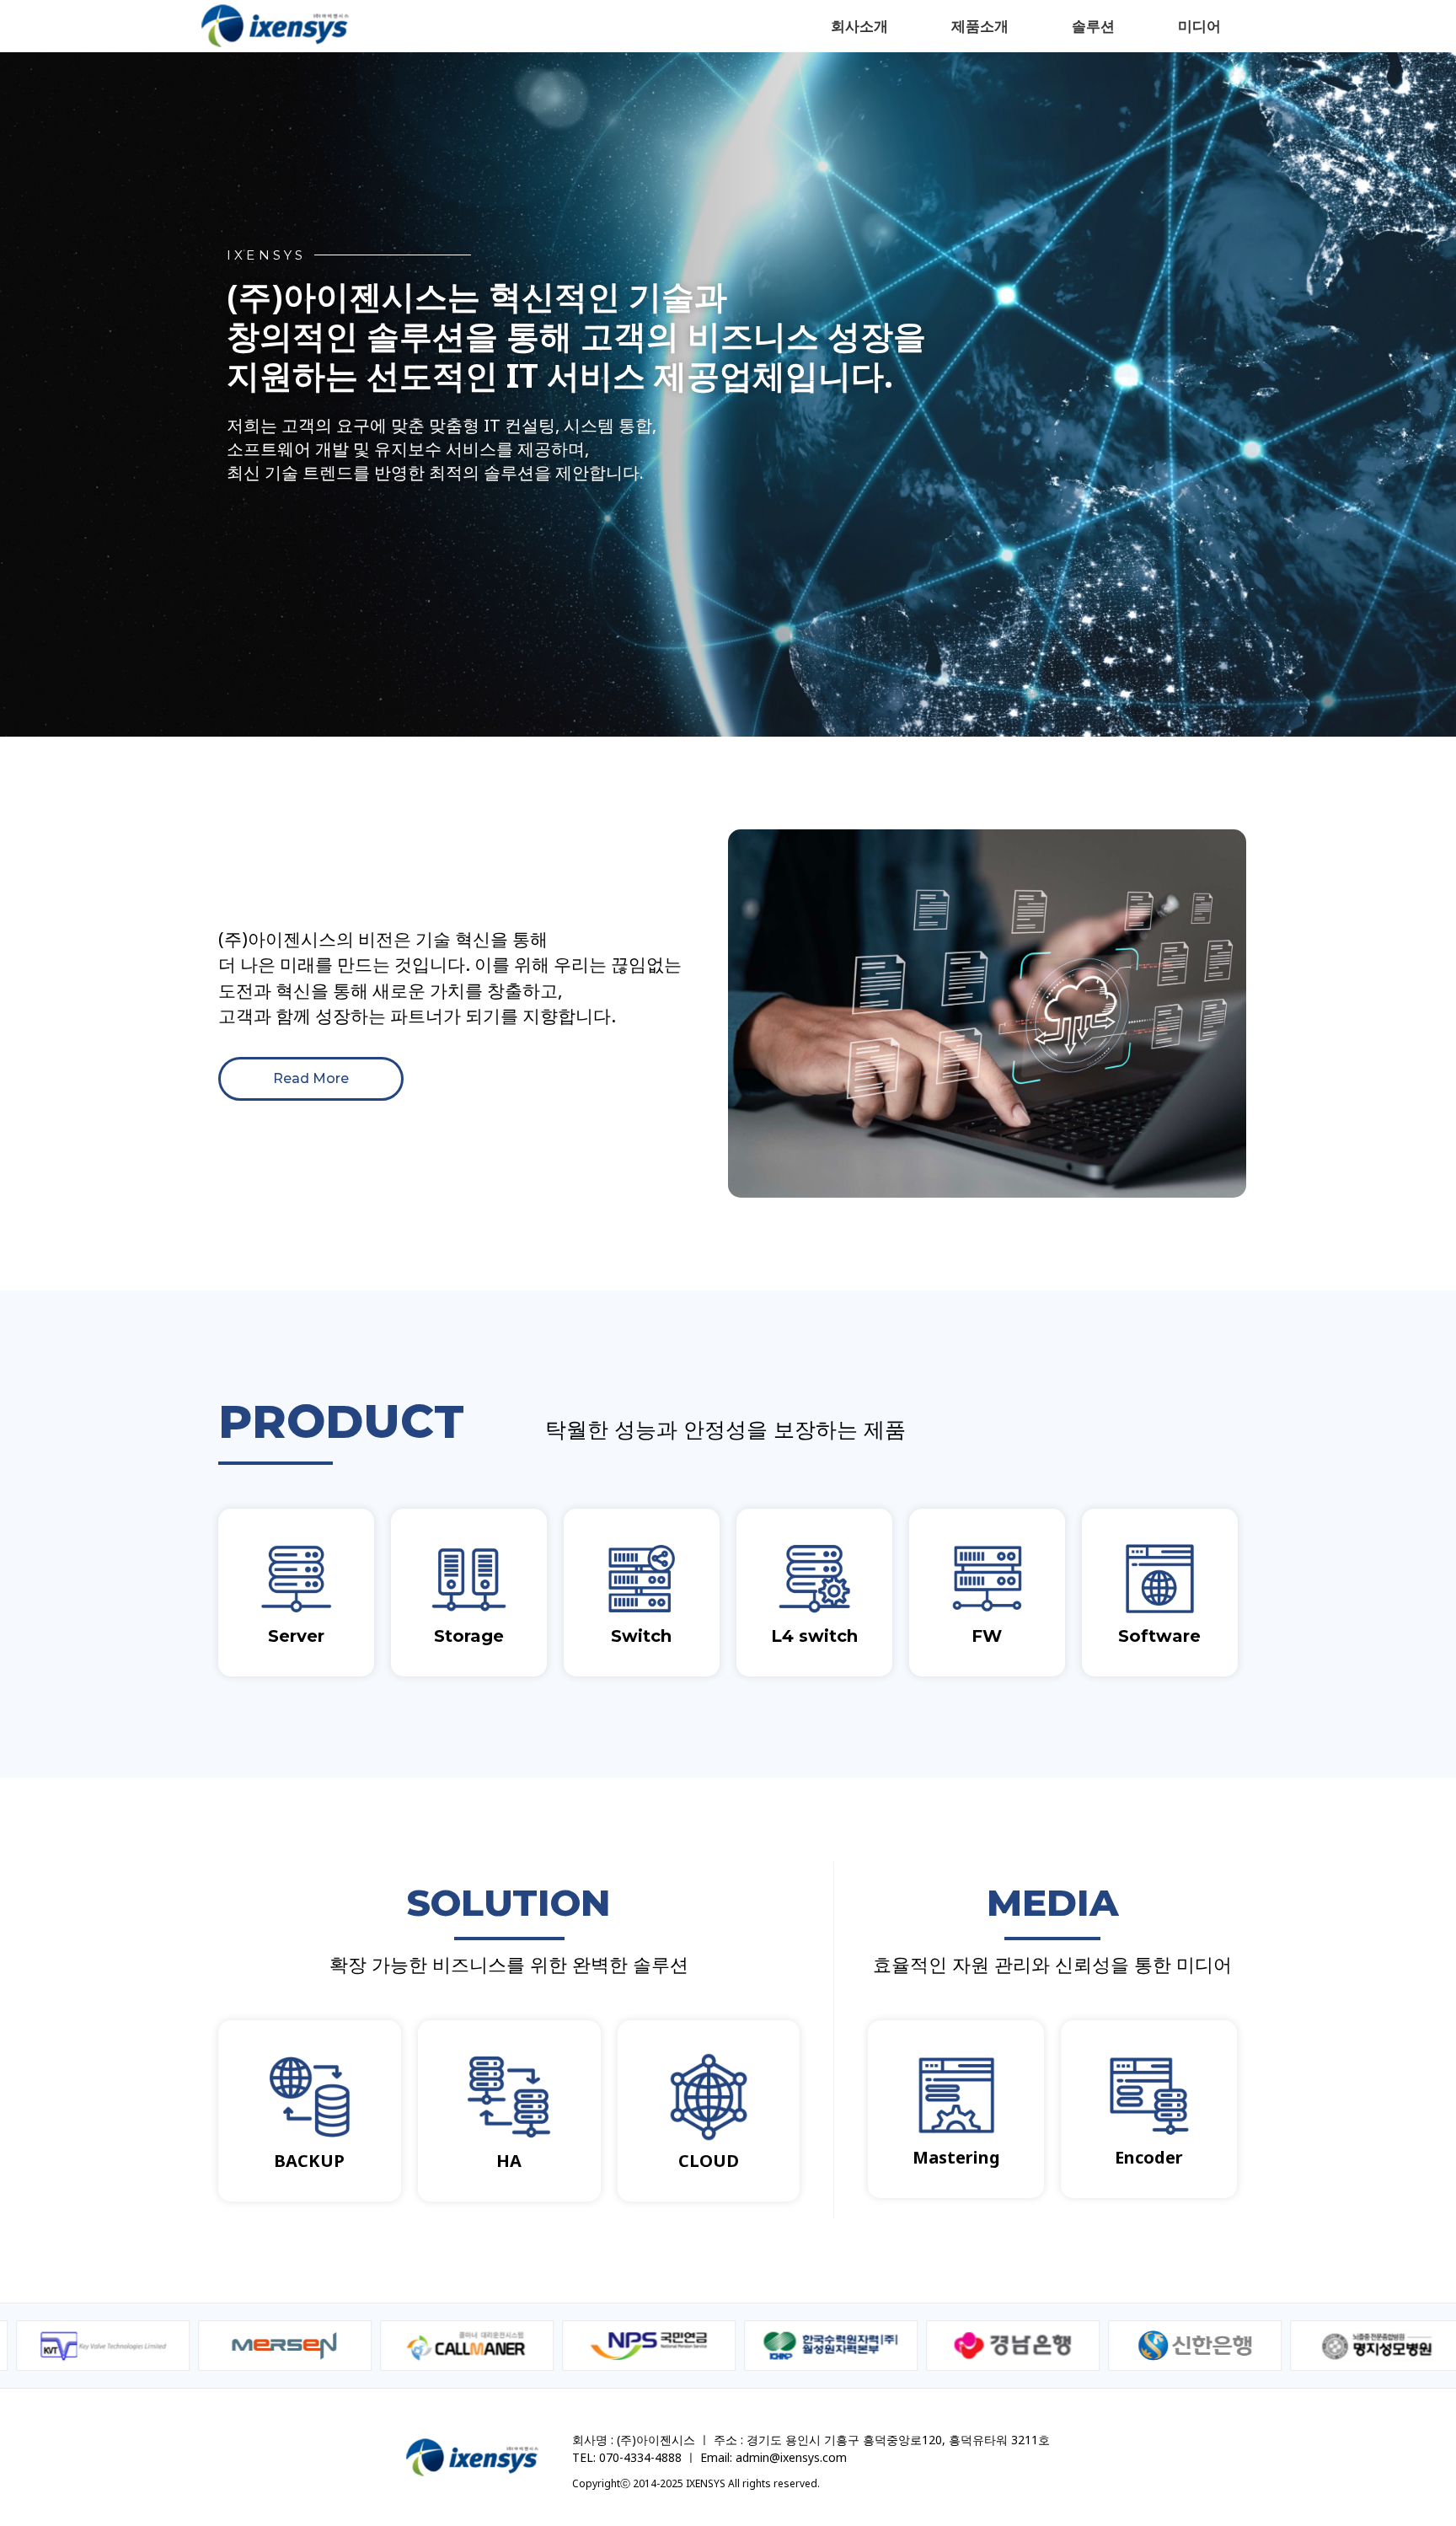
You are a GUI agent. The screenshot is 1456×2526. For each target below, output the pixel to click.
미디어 (1199, 26)
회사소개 (859, 26)
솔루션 (1093, 26)
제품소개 (980, 26)
